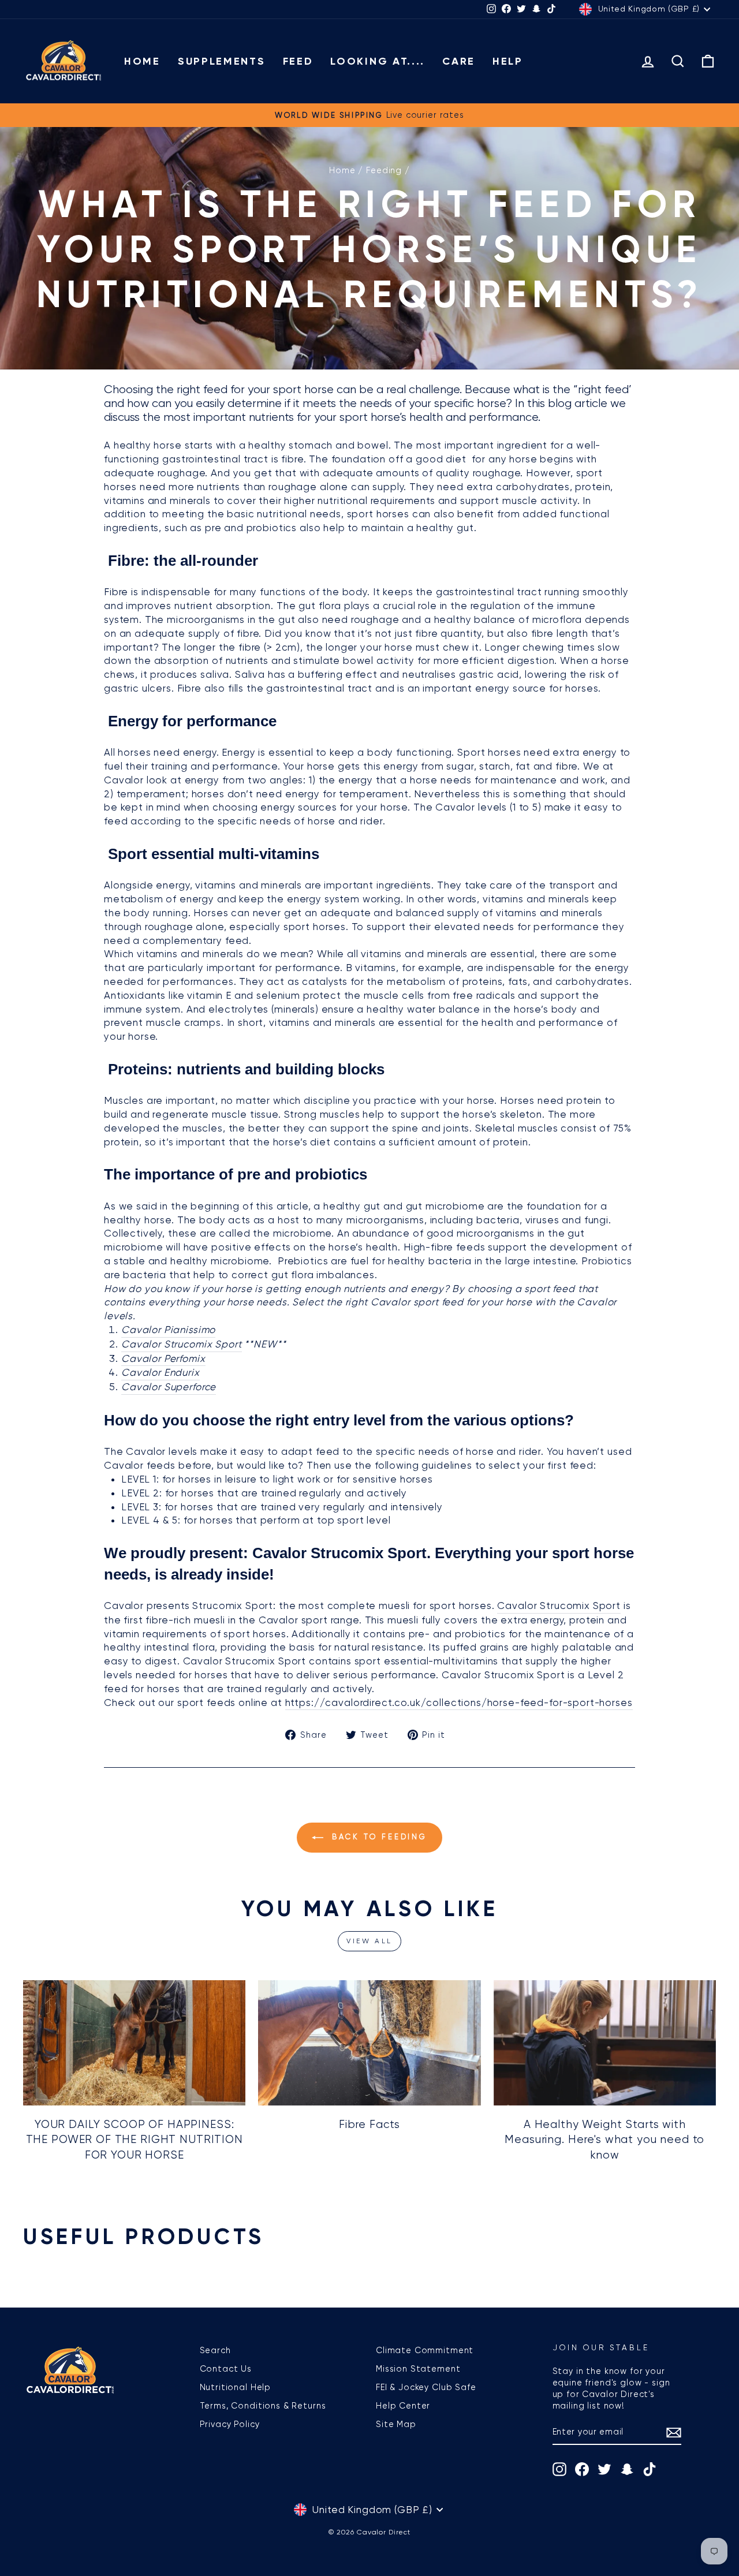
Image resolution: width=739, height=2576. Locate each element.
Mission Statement (418, 2369)
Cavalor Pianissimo (168, 1330)
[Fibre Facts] (369, 2043)
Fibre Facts (369, 2125)
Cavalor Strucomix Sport (182, 1344)
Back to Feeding (378, 1837)
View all (369, 1941)
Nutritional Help (236, 2387)
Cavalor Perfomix (163, 1358)
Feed (298, 61)
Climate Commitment (425, 2350)
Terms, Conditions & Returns (263, 2406)
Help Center (403, 2406)
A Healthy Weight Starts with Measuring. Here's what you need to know (604, 2140)
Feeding (384, 170)
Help (508, 61)
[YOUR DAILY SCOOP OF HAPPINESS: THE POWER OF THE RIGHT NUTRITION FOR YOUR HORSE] (134, 2043)
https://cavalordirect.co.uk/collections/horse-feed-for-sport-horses (459, 1703)
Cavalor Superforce (169, 1387)
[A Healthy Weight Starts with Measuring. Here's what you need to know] (605, 2043)
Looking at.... (378, 61)
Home (142, 61)
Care (459, 61)
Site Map (396, 2424)
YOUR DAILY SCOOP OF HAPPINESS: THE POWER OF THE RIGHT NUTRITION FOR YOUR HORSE (135, 2140)
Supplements (222, 61)
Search (215, 2350)
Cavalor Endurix (161, 1372)
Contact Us (226, 2369)
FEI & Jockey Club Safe (426, 2387)
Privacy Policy (230, 2424)
